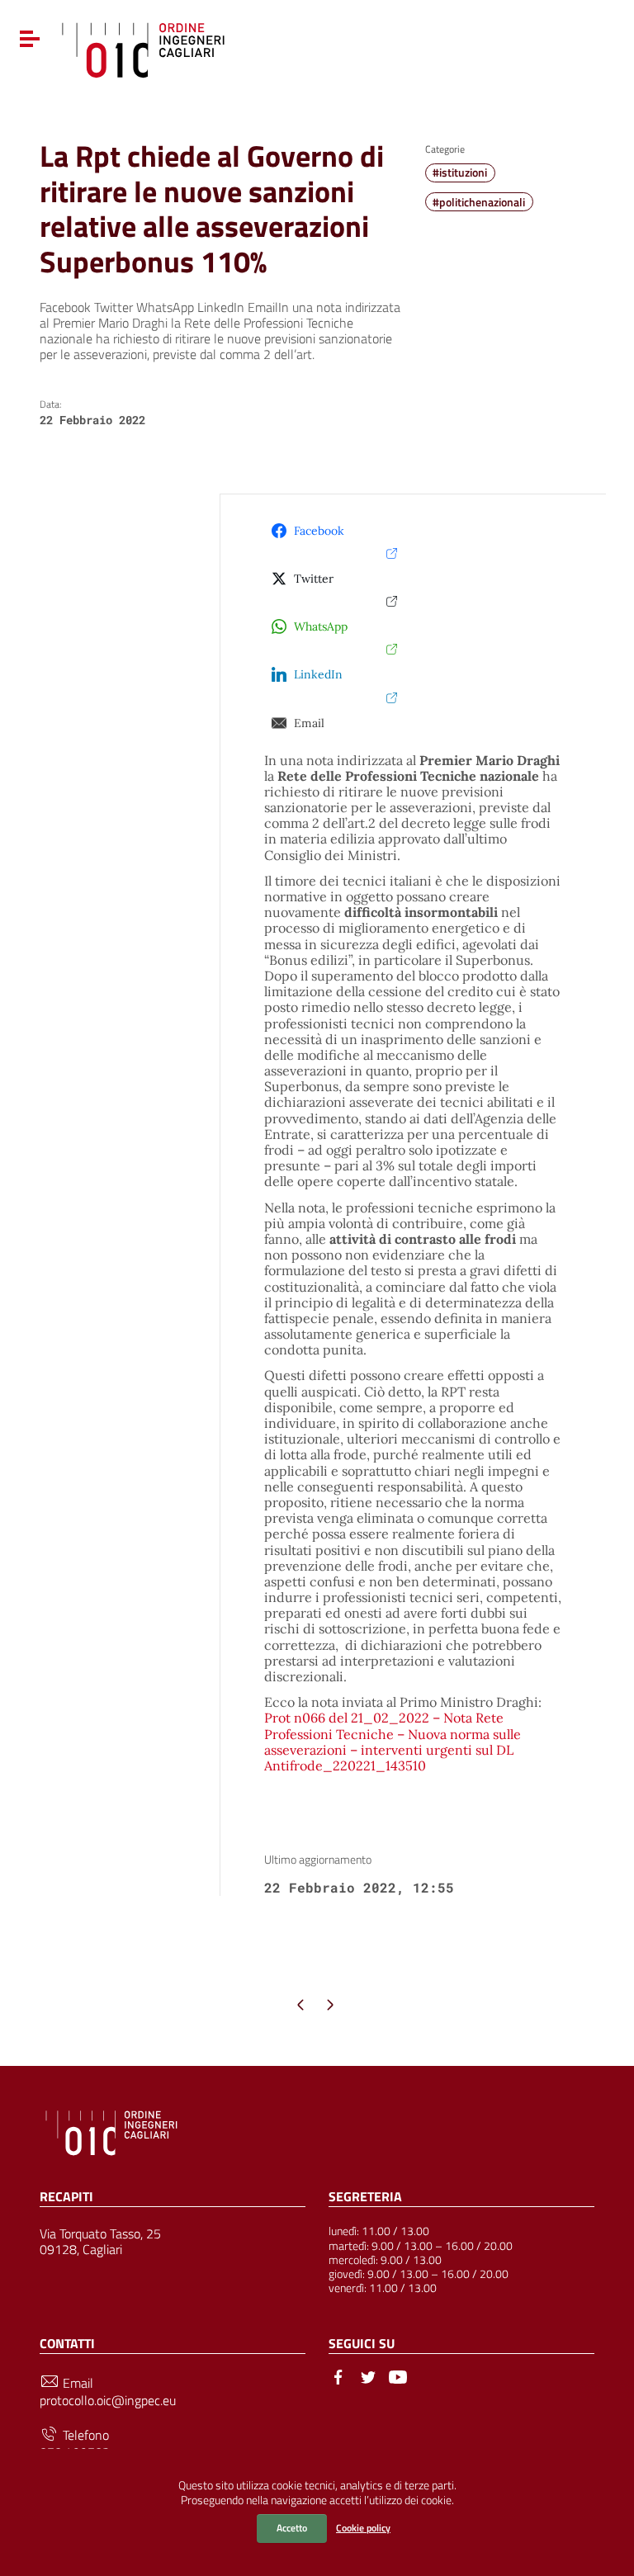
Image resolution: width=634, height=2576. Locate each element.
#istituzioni (460, 173)
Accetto (292, 2528)
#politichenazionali (479, 202)
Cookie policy (363, 2528)
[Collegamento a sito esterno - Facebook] (338, 2375)
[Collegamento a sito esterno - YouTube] (398, 2375)
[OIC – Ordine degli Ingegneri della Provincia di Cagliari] (143, 48)
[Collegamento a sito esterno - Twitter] (368, 2375)
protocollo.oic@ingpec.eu (108, 2401)
